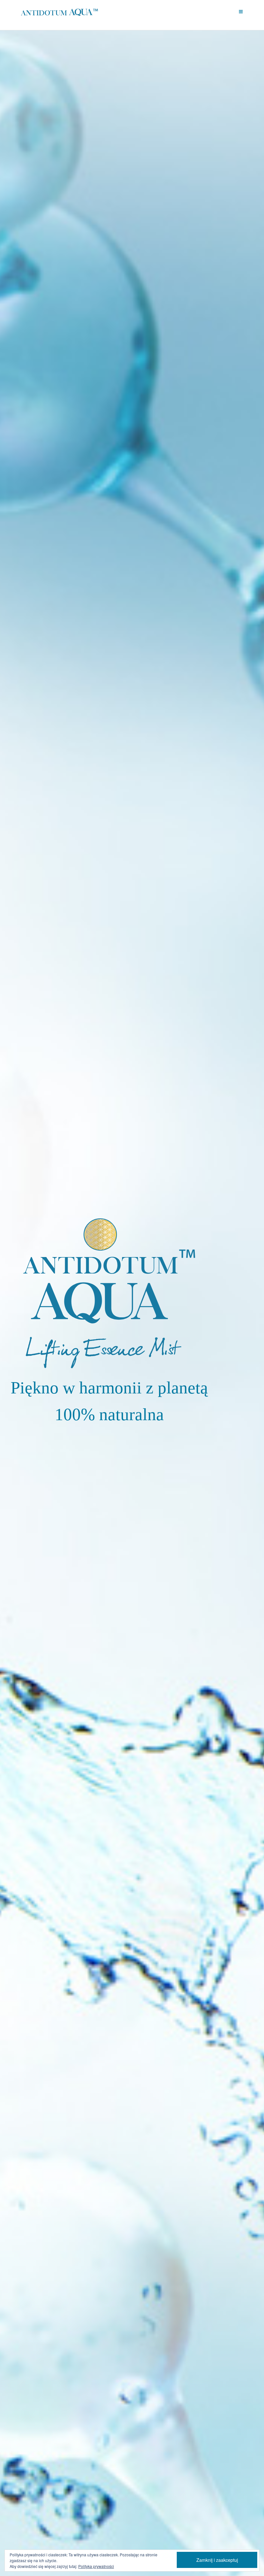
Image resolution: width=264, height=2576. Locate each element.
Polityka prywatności (96, 2566)
